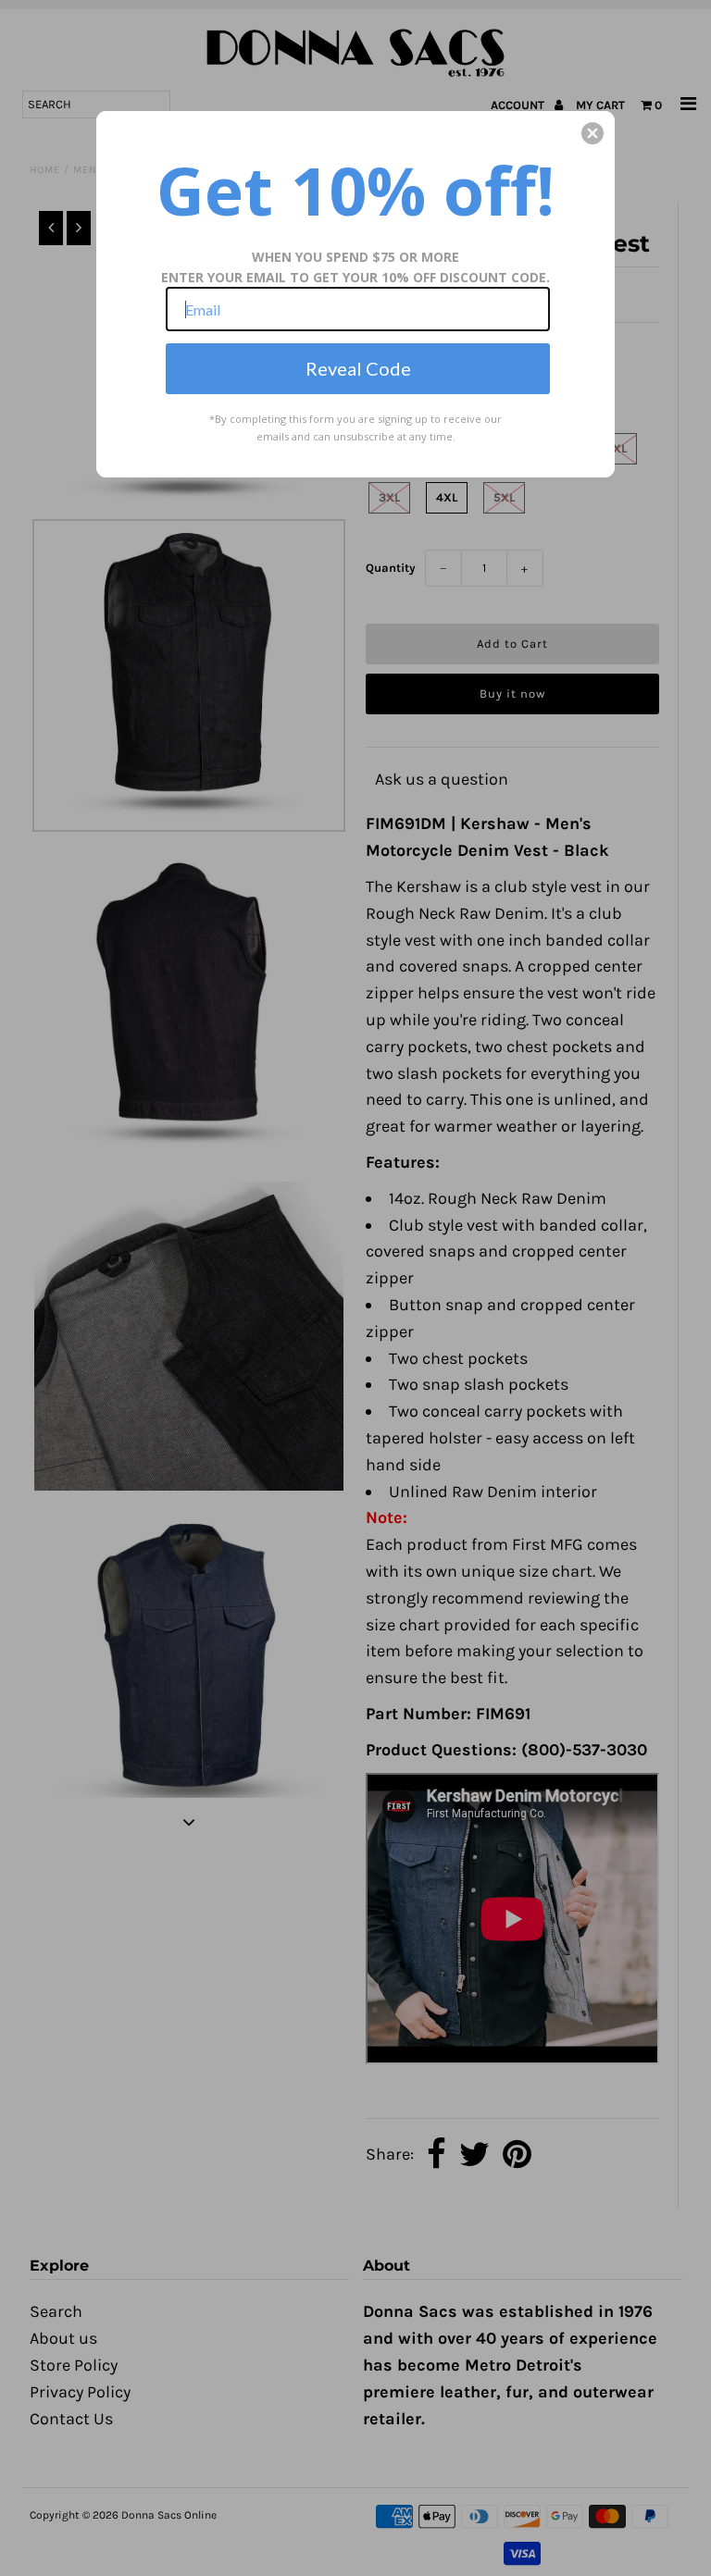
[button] (592, 133)
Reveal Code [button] (358, 368)
